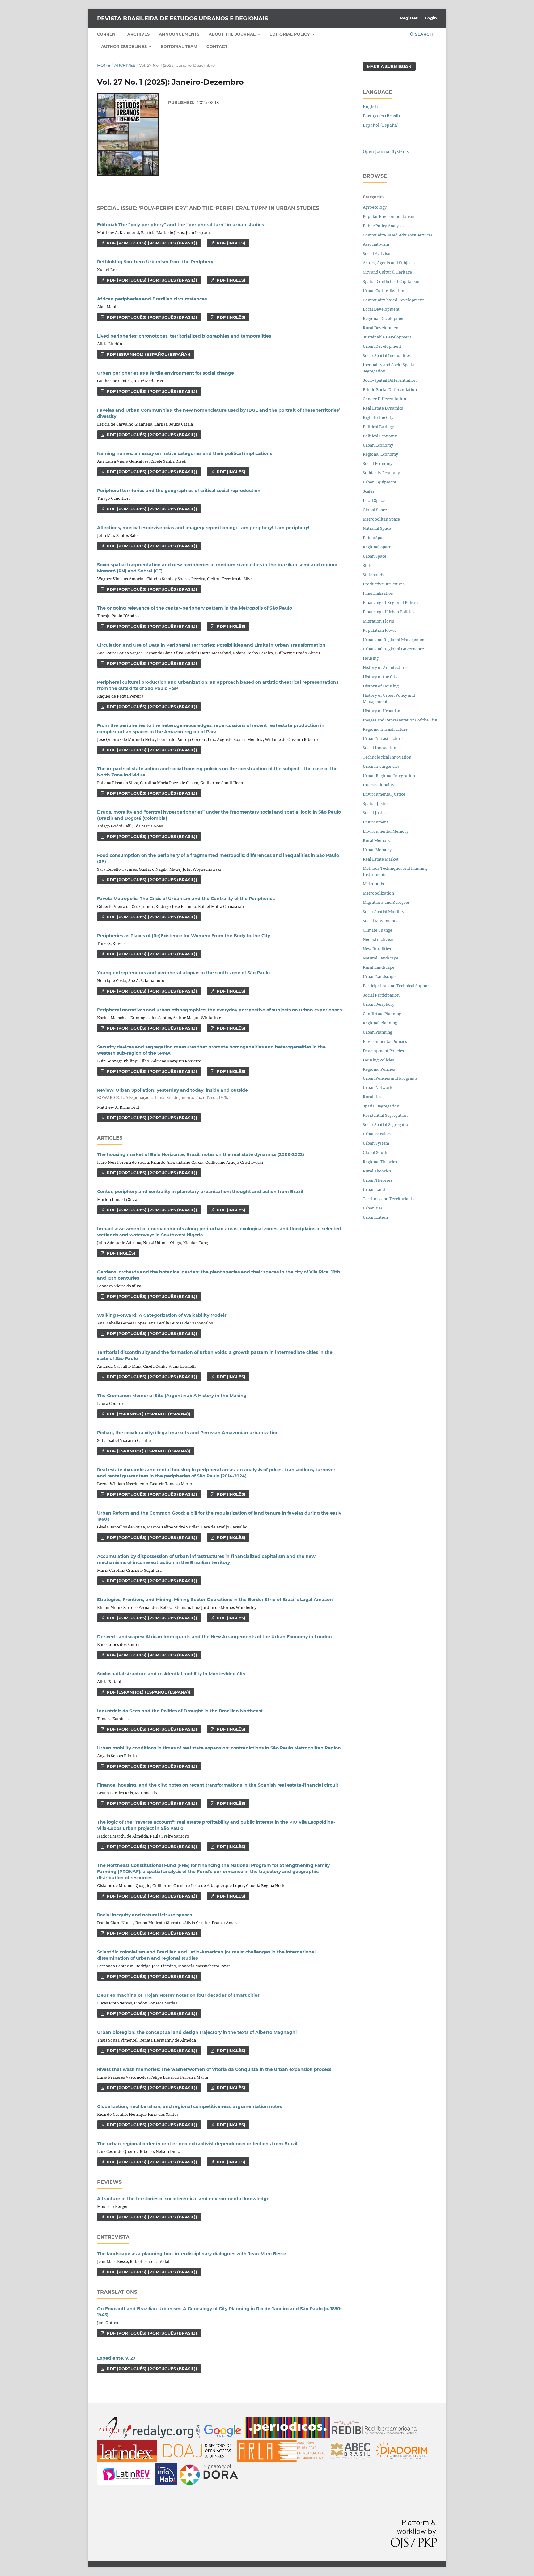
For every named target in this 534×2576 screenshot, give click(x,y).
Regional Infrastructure (385, 729)
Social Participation (381, 995)
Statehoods (373, 575)
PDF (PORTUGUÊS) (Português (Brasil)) (151, 243)
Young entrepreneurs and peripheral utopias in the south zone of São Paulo (183, 973)
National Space (377, 528)
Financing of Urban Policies (389, 612)
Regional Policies (379, 1069)
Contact (217, 46)
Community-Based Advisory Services (398, 235)
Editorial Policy (290, 34)
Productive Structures (384, 584)
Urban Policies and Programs (390, 1078)
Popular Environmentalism (389, 216)
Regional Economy (380, 454)
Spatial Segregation (381, 1106)
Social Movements (380, 921)
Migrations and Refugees (386, 902)
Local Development (381, 309)
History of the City (380, 677)
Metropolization (378, 893)
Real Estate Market (381, 859)
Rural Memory (377, 840)
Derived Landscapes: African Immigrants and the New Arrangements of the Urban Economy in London (214, 1637)
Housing (371, 658)
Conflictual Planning (382, 1014)
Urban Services (377, 1134)
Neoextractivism (379, 939)
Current (108, 34)
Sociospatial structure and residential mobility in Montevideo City (171, 1674)
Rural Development (381, 328)
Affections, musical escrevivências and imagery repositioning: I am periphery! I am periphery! (203, 528)
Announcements (179, 34)
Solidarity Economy (381, 473)
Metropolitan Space (381, 519)
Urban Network (378, 1087)
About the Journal (233, 34)
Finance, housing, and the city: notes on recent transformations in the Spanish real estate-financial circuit (218, 1785)
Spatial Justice (376, 803)
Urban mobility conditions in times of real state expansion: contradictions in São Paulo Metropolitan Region (219, 1748)
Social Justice (375, 813)
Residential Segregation (385, 1115)
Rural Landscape (379, 967)
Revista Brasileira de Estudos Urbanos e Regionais (182, 19)
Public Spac (373, 538)
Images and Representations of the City (400, 720)
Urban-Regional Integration (389, 776)
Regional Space (377, 547)
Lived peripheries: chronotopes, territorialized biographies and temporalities (184, 336)
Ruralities (372, 1097)
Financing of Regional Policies (391, 602)
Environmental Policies (385, 1041)
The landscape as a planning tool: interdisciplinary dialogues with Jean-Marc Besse (192, 2254)
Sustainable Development (387, 337)
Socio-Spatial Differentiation (390, 380)
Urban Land (374, 1189)
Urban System (376, 1143)
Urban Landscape (379, 976)
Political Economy (380, 436)
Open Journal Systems (386, 151)
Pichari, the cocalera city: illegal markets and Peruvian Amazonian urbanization (188, 1433)
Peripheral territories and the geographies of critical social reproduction (179, 491)
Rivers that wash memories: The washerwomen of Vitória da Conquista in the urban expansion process (214, 2069)
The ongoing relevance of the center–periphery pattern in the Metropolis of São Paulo (195, 608)
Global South (375, 1152)
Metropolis (373, 884)
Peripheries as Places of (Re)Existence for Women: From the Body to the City (184, 936)
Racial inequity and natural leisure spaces (144, 1915)
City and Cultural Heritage (387, 272)
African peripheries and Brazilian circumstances (152, 299)
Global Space (375, 510)
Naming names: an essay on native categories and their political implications (184, 453)
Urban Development (382, 346)
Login (431, 18)
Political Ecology (378, 427)
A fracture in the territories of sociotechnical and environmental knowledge (183, 2199)
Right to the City (378, 417)
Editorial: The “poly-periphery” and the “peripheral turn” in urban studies (180, 225)
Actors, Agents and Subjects (389, 263)
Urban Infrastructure (383, 738)
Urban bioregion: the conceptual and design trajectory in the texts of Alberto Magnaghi (197, 2032)
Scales (369, 491)
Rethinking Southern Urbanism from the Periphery (155, 262)
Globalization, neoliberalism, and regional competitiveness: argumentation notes (189, 2106)
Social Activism (377, 253)
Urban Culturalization (384, 291)
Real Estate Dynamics (383, 408)
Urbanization (375, 1217)
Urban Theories (377, 1180)
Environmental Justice (384, 794)
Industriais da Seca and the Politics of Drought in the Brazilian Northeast (180, 1711)
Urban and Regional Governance (393, 649)
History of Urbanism (382, 711)
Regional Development (384, 318)
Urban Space (375, 556)
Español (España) (381, 125)
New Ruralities (377, 949)
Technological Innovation (387, 757)
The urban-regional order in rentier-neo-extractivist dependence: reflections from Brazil (197, 2144)
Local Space (374, 500)
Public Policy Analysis (383, 226)
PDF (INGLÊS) (230, 243)
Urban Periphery (379, 1004)
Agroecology (375, 207)
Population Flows (379, 630)
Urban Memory (377, 850)
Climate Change (377, 930)
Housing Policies (378, 1060)
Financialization (378, 593)
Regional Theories (380, 1162)
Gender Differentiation (384, 399)
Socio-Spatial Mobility (384, 912)
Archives (138, 34)
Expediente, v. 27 (116, 2358)
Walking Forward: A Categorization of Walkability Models (162, 1315)
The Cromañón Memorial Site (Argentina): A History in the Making (172, 1396)
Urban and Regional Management (394, 640)
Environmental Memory (386, 831)
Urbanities (373, 1208)
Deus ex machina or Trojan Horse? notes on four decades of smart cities (178, 1995)
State (368, 565)
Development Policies (383, 1051)
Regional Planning (380, 1023)
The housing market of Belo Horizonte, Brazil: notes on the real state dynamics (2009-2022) (201, 1154)
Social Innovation (379, 748)
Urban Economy (378, 445)
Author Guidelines (125, 46)
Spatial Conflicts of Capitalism (391, 281)
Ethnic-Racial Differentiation (390, 389)
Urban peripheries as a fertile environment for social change (165, 373)
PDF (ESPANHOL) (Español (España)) (148, 354)
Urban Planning (377, 1032)
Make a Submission (389, 66)
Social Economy (378, 463)
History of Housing (381, 686)
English (370, 106)
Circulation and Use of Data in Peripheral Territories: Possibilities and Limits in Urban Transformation (211, 645)
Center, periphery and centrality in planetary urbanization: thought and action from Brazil (200, 1192)
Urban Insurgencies (381, 766)
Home (104, 65)
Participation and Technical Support (397, 986)
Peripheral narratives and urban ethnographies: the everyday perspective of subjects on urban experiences (219, 1010)
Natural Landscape (381, 958)
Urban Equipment (380, 482)
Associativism (376, 244)
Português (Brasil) (381, 116)
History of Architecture (385, 667)
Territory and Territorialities (390, 1199)
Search (423, 34)
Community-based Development (393, 300)
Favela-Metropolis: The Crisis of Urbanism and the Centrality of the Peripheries (186, 899)
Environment (375, 822)
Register (409, 18)
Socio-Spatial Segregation (387, 1124)
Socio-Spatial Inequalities (387, 355)
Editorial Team (179, 46)
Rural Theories (377, 1171)
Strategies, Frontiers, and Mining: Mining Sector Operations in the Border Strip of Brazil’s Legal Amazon (215, 1600)
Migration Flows (378, 621)
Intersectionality (379, 785)
